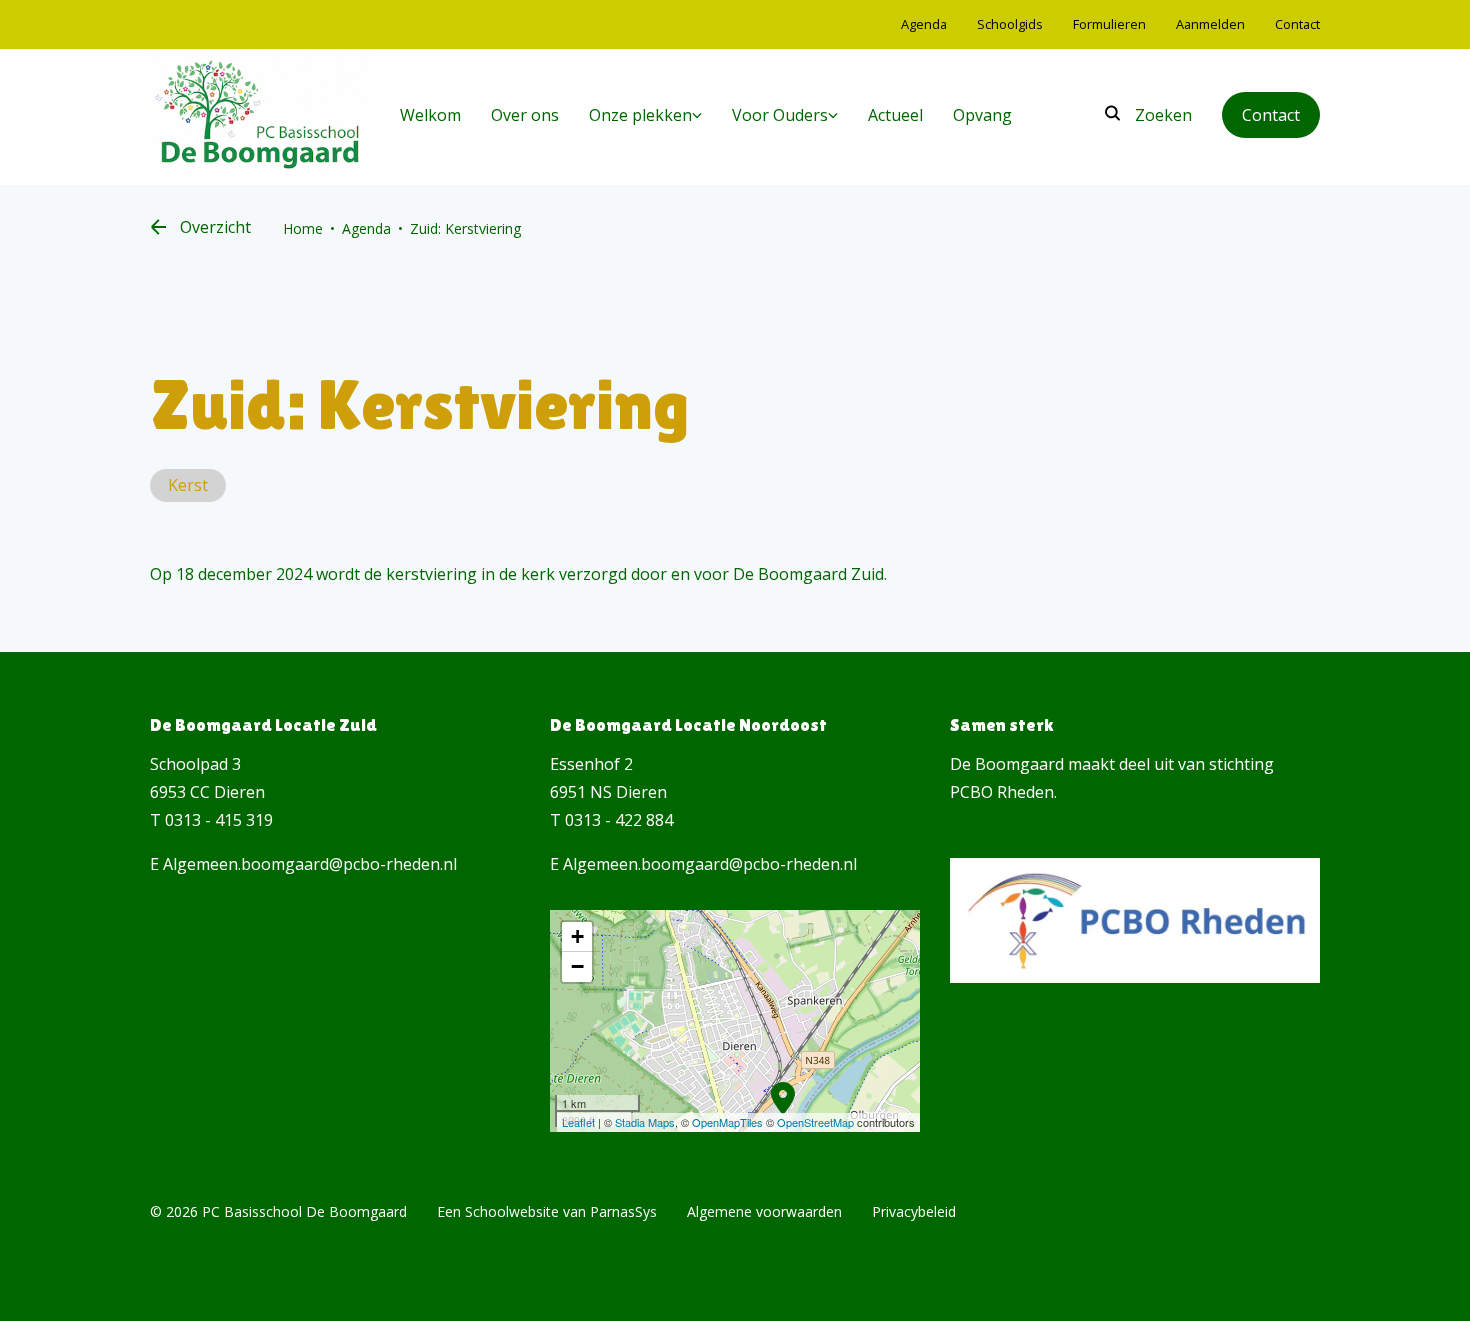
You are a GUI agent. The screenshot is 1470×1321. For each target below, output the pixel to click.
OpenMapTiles (727, 1122)
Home (303, 228)
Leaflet (578, 1122)
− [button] (577, 966)
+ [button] (577, 936)
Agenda (366, 228)
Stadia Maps (645, 1122)
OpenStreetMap (815, 1122)
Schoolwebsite (512, 1211)
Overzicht (215, 227)
